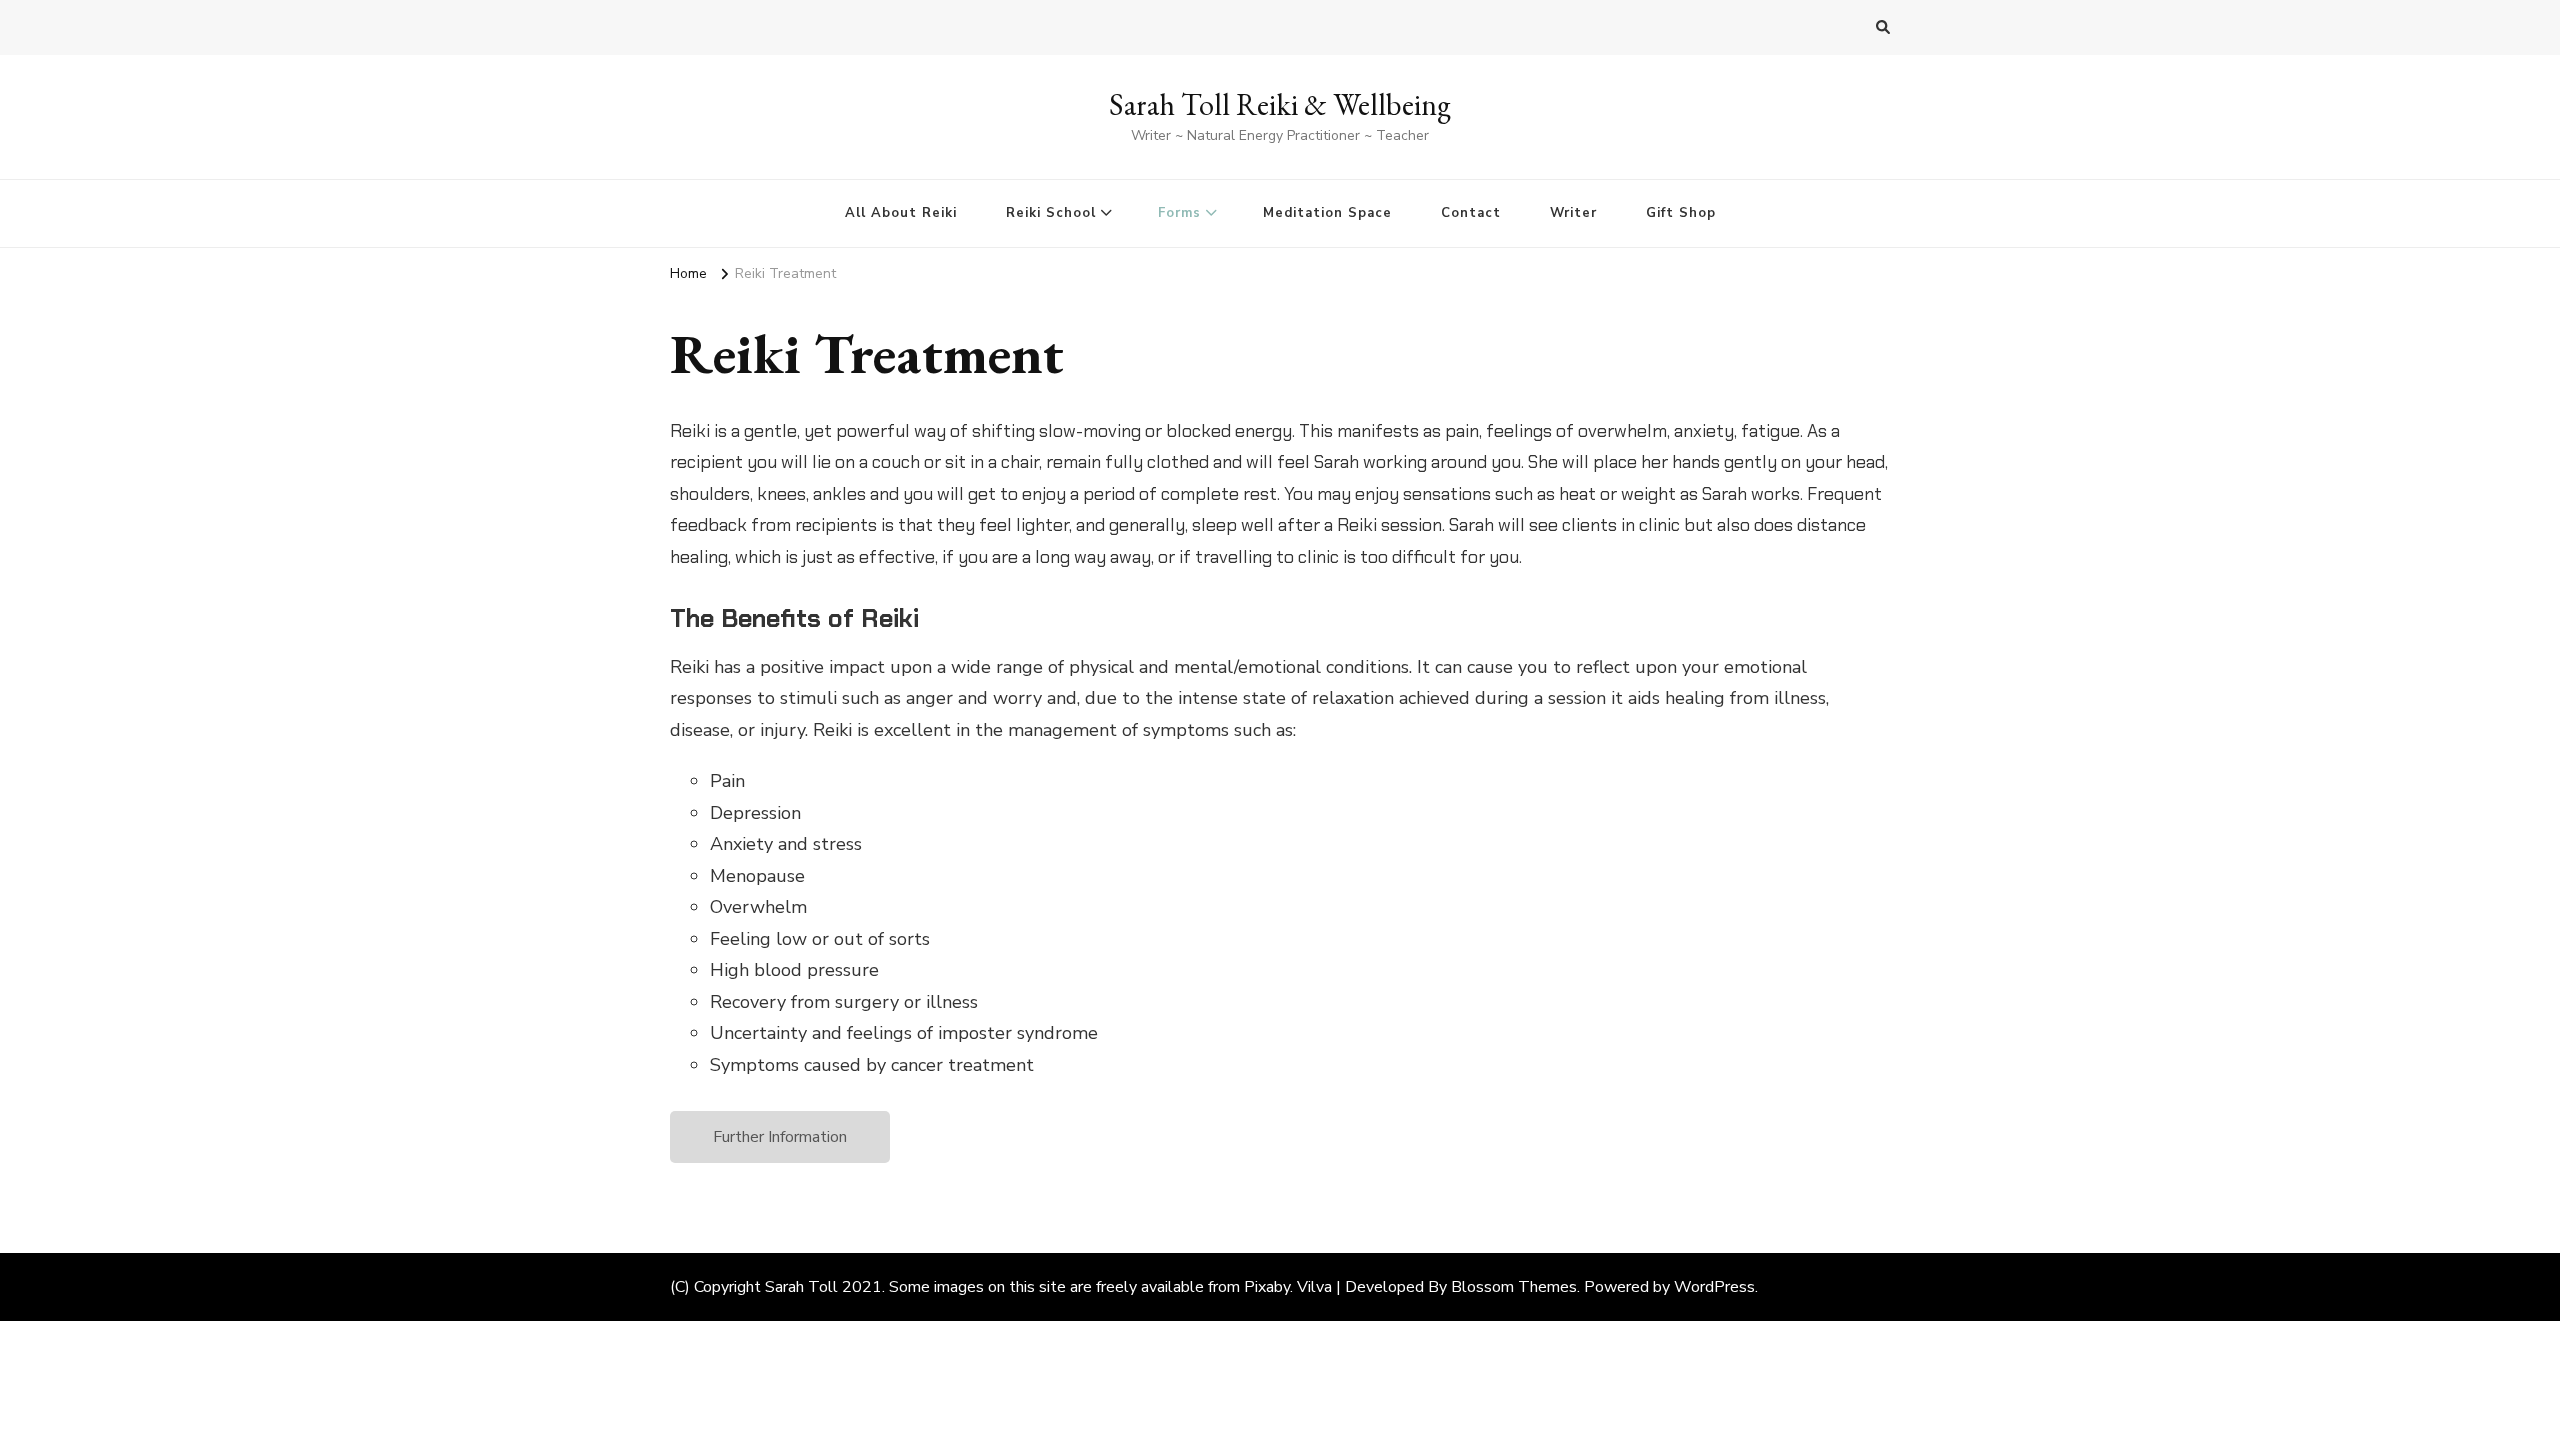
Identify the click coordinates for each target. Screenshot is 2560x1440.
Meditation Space (1327, 213)
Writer (1573, 213)
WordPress (1714, 1287)
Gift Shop (1681, 213)
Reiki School (1051, 213)
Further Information (780, 1137)
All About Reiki (901, 213)
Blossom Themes (1514, 1287)
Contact (1471, 213)
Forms (1179, 213)
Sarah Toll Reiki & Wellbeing (1280, 104)
